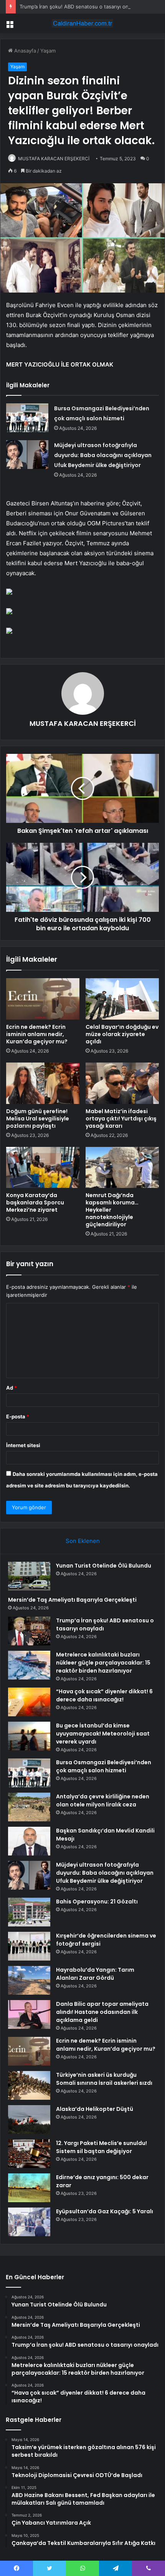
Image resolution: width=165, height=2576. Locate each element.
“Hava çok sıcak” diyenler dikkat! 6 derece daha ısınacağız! (104, 1695)
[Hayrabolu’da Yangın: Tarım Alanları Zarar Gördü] (29, 1980)
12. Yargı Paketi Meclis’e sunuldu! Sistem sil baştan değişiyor (101, 2147)
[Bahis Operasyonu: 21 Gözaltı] (29, 1912)
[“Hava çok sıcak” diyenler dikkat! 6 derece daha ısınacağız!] (29, 1702)
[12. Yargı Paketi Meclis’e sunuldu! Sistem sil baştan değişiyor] (29, 2154)
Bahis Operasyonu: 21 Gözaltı (97, 1902)
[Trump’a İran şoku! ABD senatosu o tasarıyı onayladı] (29, 1631)
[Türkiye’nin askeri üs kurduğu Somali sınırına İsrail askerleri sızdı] (29, 2085)
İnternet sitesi (23, 1445)
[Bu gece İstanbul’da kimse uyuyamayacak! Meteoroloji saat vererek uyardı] (29, 1736)
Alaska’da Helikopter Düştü (95, 2109)
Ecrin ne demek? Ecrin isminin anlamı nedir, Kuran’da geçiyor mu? (37, 1034)
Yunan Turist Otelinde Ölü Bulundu (104, 1566)
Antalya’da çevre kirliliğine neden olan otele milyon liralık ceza (103, 1800)
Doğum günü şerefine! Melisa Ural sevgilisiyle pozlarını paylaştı (38, 1119)
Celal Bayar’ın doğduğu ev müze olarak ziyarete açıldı (122, 1034)
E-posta (18, 1416)
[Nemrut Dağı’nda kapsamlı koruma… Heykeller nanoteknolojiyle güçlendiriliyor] (122, 1168)
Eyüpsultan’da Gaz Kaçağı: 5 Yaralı (105, 2211)
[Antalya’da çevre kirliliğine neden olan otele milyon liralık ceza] (29, 1807)
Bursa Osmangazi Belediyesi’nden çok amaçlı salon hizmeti (104, 1766)
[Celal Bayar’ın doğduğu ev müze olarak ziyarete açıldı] (122, 999)
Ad (12, 1388)
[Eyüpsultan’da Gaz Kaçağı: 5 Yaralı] (29, 2222)
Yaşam (48, 51)
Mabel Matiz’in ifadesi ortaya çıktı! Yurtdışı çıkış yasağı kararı (121, 1119)
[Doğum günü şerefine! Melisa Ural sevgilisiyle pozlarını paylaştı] (43, 1083)
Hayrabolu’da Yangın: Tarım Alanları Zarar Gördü (95, 1974)
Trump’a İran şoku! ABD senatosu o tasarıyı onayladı (81, 7)
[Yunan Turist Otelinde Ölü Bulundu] (29, 1576)
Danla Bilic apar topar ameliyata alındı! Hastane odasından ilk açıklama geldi (102, 2012)
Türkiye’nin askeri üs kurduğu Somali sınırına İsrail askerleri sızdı (104, 2079)
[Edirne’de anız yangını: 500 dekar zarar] (29, 2188)
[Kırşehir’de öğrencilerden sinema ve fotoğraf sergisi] (29, 1946)
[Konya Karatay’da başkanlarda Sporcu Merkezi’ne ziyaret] (43, 1168)
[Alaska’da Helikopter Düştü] (29, 2120)
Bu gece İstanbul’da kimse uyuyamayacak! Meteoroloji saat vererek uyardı (103, 1734)
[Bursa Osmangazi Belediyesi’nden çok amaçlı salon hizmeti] (27, 418)
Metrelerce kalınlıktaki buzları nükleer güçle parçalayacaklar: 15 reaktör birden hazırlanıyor (103, 1663)
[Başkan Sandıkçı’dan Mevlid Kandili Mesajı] (29, 1841)
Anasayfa (24, 51)
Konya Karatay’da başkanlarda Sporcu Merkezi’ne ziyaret (35, 1202)
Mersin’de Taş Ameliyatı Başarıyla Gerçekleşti (72, 1600)
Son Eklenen (83, 1541)
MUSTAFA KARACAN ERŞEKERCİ (54, 159)
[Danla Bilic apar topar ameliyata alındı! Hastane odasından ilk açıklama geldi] (29, 2014)
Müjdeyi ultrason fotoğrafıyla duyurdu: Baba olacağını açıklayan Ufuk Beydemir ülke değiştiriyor (103, 455)
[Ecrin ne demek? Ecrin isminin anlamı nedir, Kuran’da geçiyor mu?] (43, 999)
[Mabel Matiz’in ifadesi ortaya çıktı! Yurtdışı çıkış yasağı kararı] (122, 1083)
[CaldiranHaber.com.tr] (82, 23)
